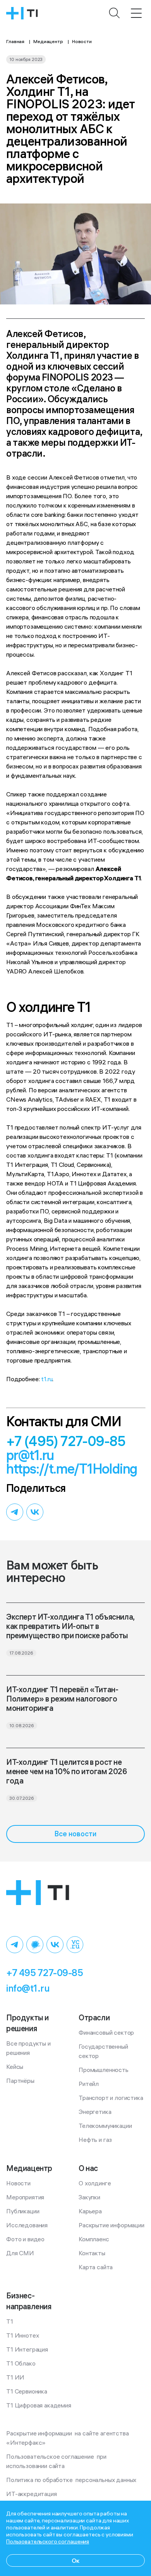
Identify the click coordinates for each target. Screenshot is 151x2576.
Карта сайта (96, 2267)
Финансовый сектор (106, 2032)
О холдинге (95, 2183)
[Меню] (136, 13)
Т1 (10, 2321)
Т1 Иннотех (22, 2335)
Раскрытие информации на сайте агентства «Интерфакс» (68, 2438)
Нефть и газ (95, 2140)
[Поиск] (115, 13)
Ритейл (89, 2084)
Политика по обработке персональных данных (71, 2480)
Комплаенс (94, 2239)
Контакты (92, 2253)
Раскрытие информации (112, 2225)
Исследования (27, 2225)
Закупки (89, 2197)
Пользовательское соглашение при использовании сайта (57, 2461)
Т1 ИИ (15, 2377)
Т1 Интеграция (27, 2349)
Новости (18, 2183)
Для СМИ (20, 2253)
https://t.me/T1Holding (72, 1469)
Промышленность (104, 2070)
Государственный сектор (104, 2051)
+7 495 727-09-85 (45, 1973)
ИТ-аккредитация (32, 2494)
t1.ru (47, 1379)
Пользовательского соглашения (48, 2541)
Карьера (90, 2211)
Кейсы (15, 2067)
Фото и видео (25, 2239)
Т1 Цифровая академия (39, 2405)
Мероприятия (25, 2197)
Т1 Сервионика (27, 2391)
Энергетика (95, 2112)
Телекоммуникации (105, 2126)
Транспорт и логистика (111, 2098)
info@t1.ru (28, 1988)
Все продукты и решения (29, 2048)
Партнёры (20, 2081)
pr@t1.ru (30, 1455)
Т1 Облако (21, 2363)
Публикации (23, 2211)
